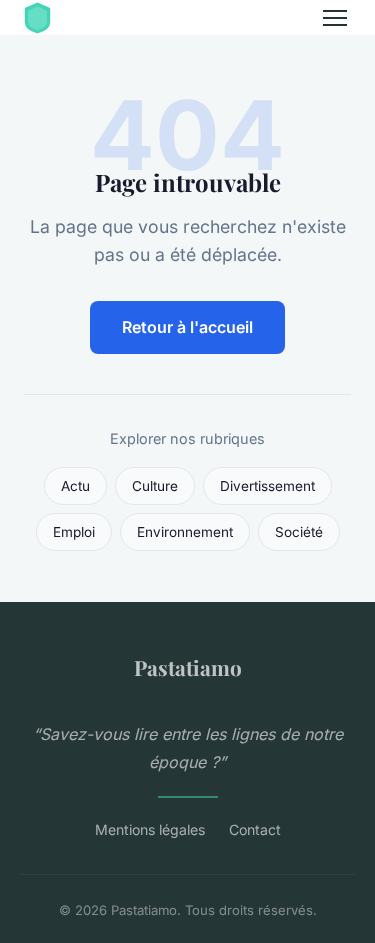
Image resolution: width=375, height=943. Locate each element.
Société (299, 532)
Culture (155, 486)
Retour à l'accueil (187, 327)
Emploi (74, 532)
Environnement (185, 532)
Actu (75, 486)
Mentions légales (150, 829)
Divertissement (267, 486)
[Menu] (335, 18)
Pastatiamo (188, 667)
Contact (255, 829)
